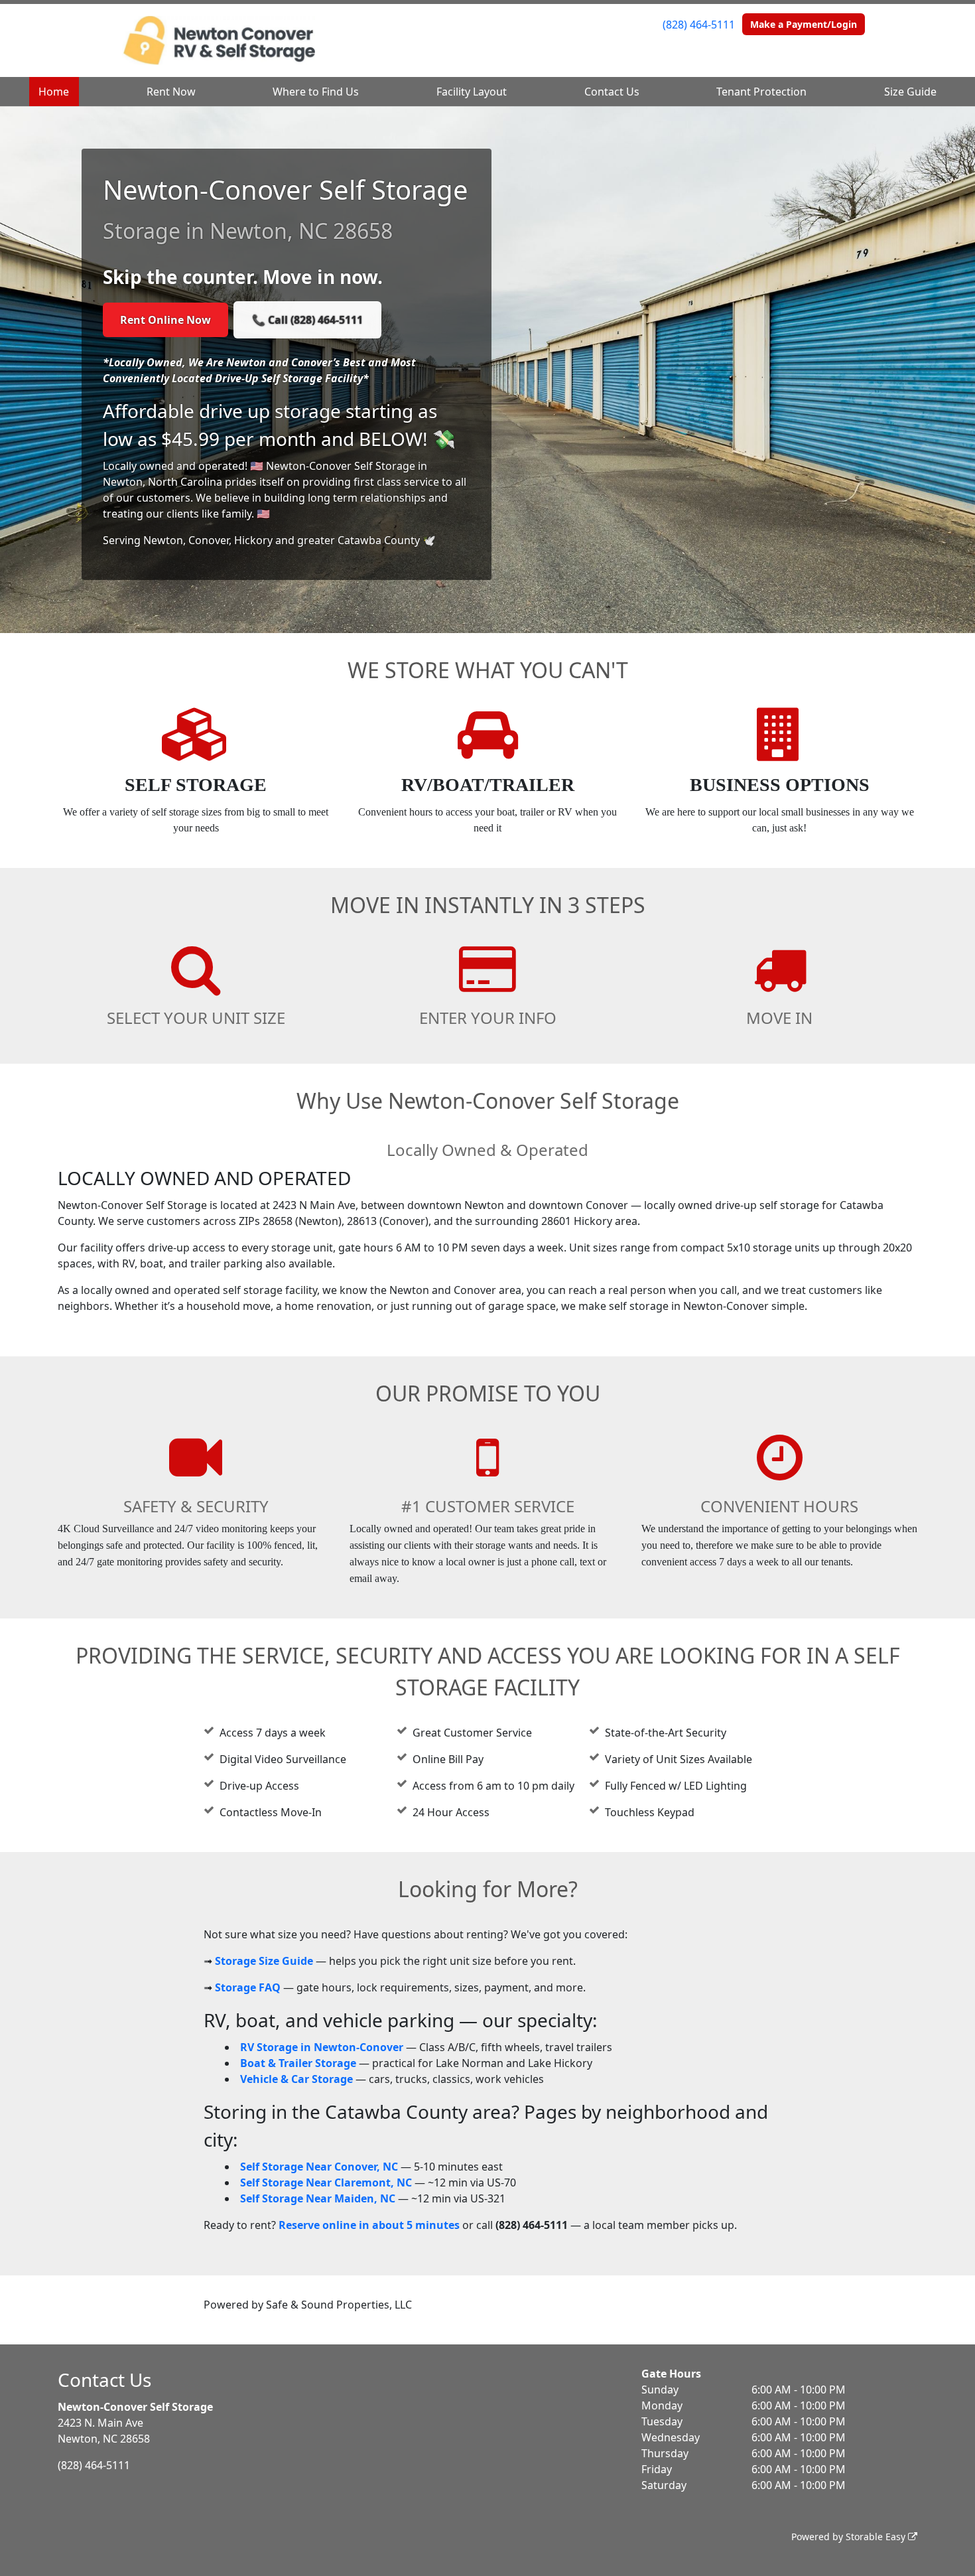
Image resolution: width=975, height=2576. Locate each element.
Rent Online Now (165, 320)
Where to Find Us (316, 92)
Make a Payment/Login (804, 24)
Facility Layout (472, 92)
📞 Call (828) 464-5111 (307, 320)
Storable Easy (877, 2537)
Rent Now (171, 92)
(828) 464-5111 (699, 25)
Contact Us (612, 92)
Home (54, 92)
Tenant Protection (761, 92)
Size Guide (910, 92)
